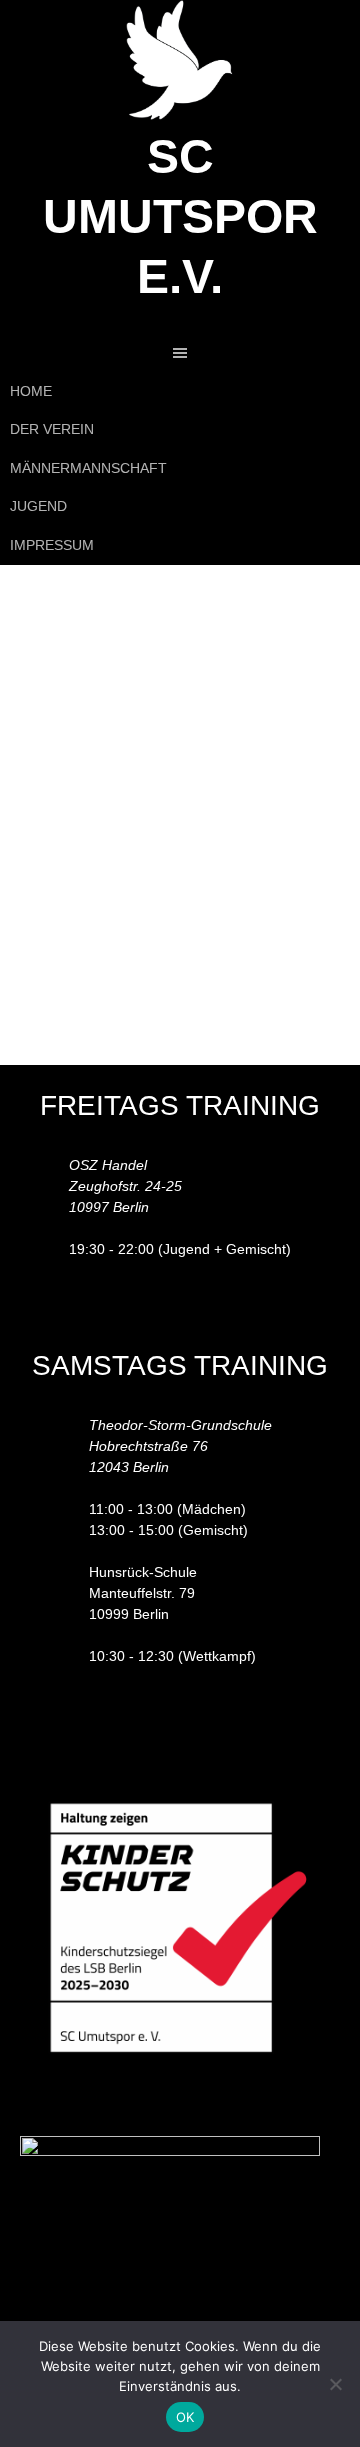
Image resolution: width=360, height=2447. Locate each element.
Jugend (38, 506)
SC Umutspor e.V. (180, 216)
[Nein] (335, 2384)
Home (31, 391)
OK (185, 2417)
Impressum (52, 545)
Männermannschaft (88, 468)
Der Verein (52, 429)
